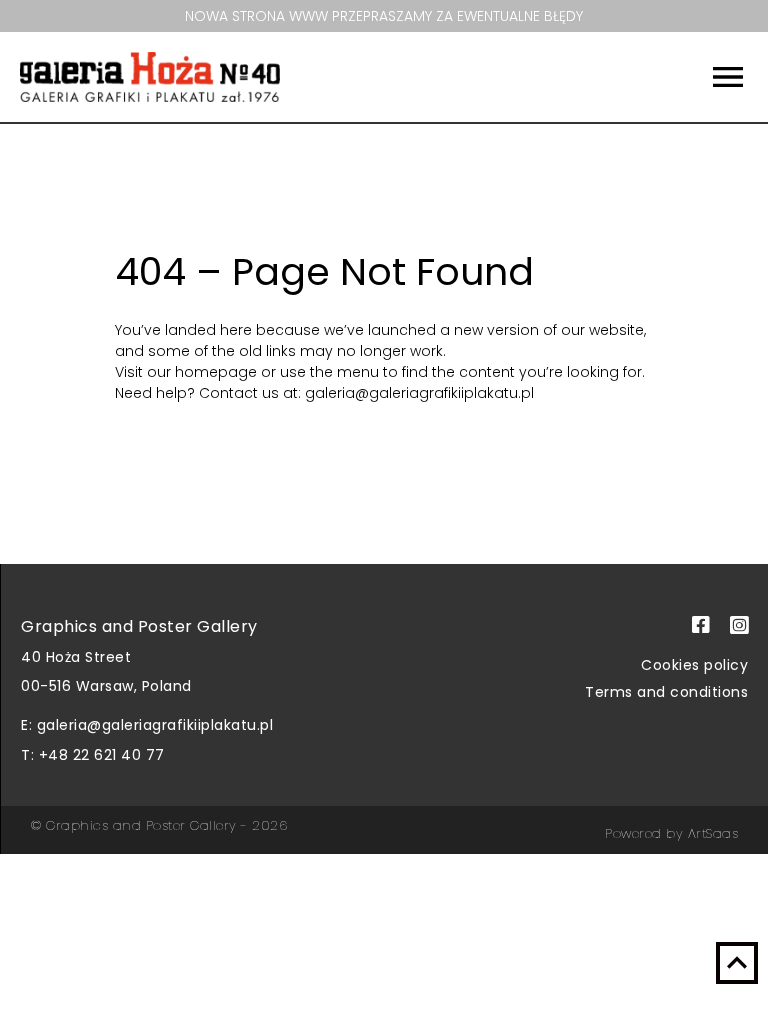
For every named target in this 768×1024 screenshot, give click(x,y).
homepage (218, 372)
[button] (675, 77)
